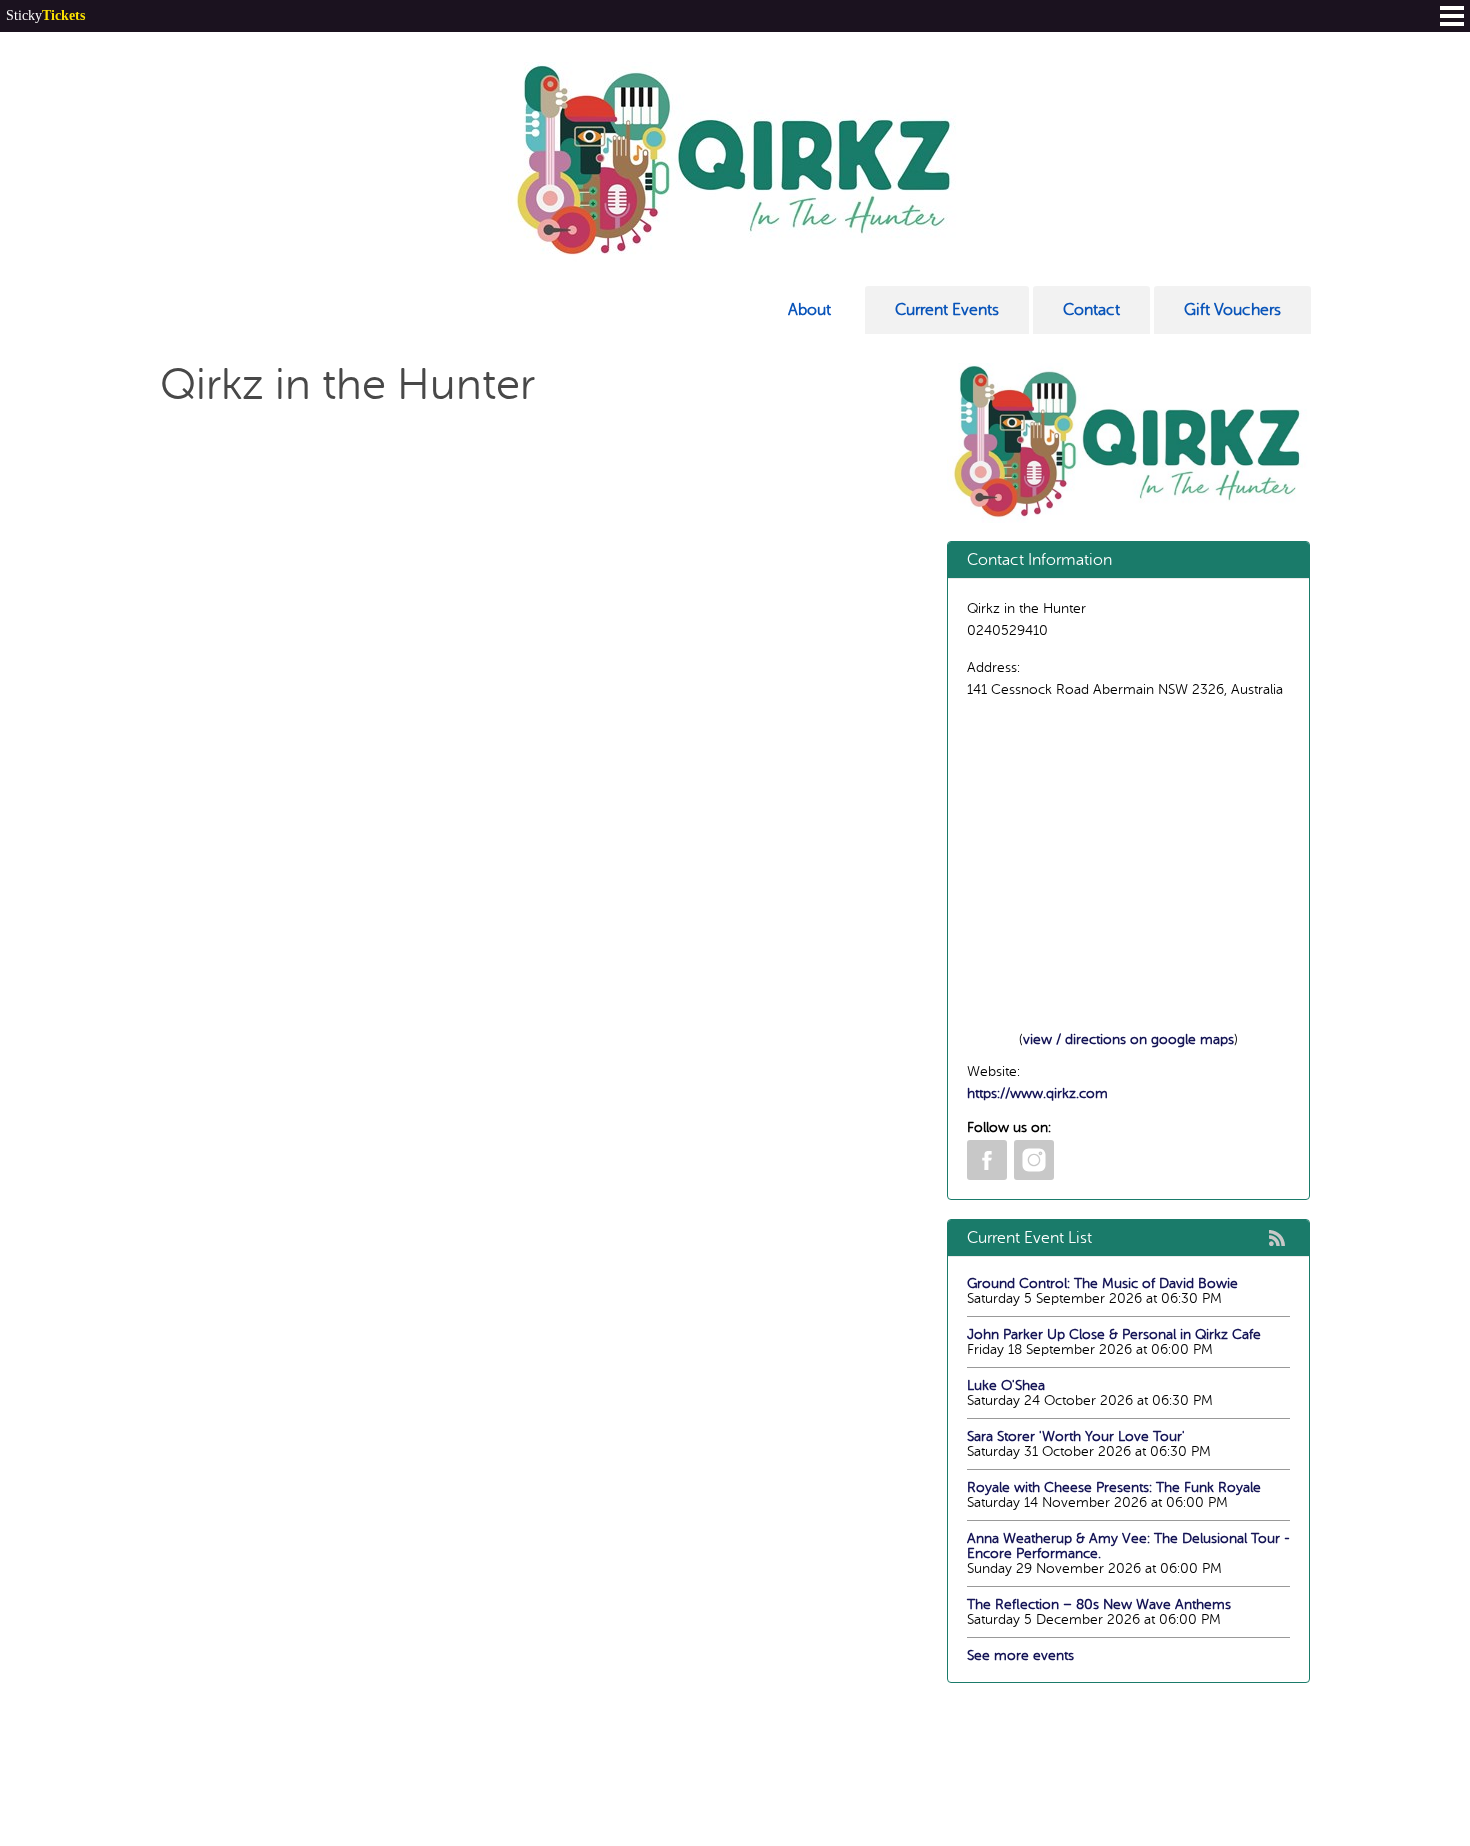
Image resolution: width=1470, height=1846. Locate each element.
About (809, 310)
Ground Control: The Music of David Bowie (1102, 1283)
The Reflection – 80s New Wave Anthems (1099, 1604)
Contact (1091, 310)
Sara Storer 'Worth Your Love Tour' (1076, 1436)
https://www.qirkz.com (1037, 1093)
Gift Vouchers (1232, 310)
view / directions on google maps (1128, 1039)
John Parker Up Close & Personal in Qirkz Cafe (1114, 1334)
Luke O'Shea (1006, 1385)
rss (1277, 1238)
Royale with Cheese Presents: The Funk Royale (1114, 1487)
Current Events (947, 310)
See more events (1020, 1655)
